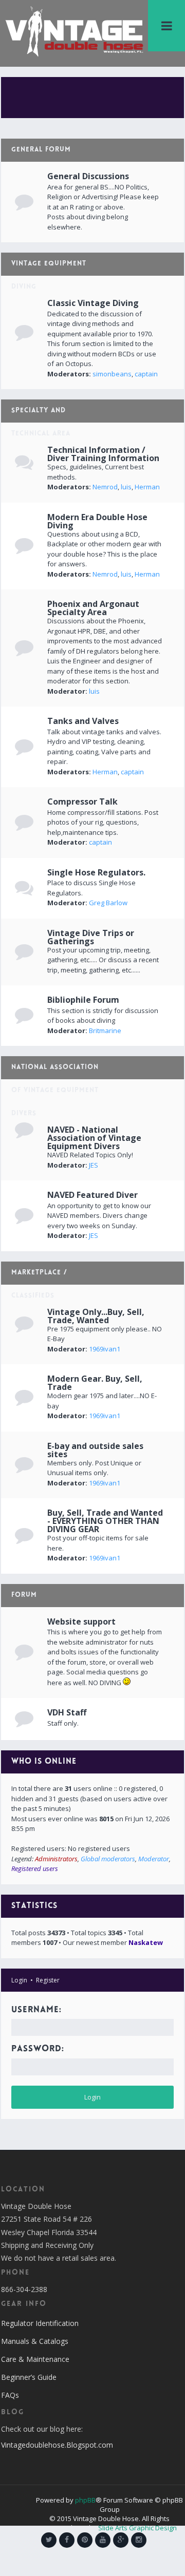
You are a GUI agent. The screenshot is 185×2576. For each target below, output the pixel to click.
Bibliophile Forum (83, 1000)
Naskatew (146, 1942)
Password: (38, 2049)
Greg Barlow (108, 903)
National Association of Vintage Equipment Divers (55, 1091)
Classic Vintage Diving (93, 303)
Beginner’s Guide (29, 2377)
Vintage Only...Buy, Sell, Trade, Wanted (96, 1316)
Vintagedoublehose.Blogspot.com (57, 2445)
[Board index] (74, 31)
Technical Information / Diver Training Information (103, 454)
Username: (36, 2010)
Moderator (154, 1859)
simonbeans (112, 374)
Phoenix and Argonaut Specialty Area (93, 608)
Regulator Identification (40, 2323)
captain (146, 374)
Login (19, 1980)
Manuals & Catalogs (35, 2341)
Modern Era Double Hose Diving (97, 521)
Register (48, 1980)
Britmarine (105, 1031)
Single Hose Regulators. (96, 872)
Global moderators (108, 1859)
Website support (81, 1621)
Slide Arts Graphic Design (137, 2528)
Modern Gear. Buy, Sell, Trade (95, 1383)
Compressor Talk (82, 802)
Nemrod (105, 487)
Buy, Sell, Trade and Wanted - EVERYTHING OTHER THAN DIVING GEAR (105, 1521)
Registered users (35, 1868)
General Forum (41, 150)
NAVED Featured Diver (92, 1195)
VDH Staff (67, 1712)
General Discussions (88, 176)
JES (94, 1165)
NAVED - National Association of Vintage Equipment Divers (94, 1138)
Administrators (56, 1859)
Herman (147, 487)
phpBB (85, 2500)
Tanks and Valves (83, 721)
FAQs (10, 2395)
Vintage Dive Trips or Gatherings (91, 937)
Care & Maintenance (35, 2359)
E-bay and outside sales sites (95, 1450)
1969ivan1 (105, 1349)
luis (126, 487)
